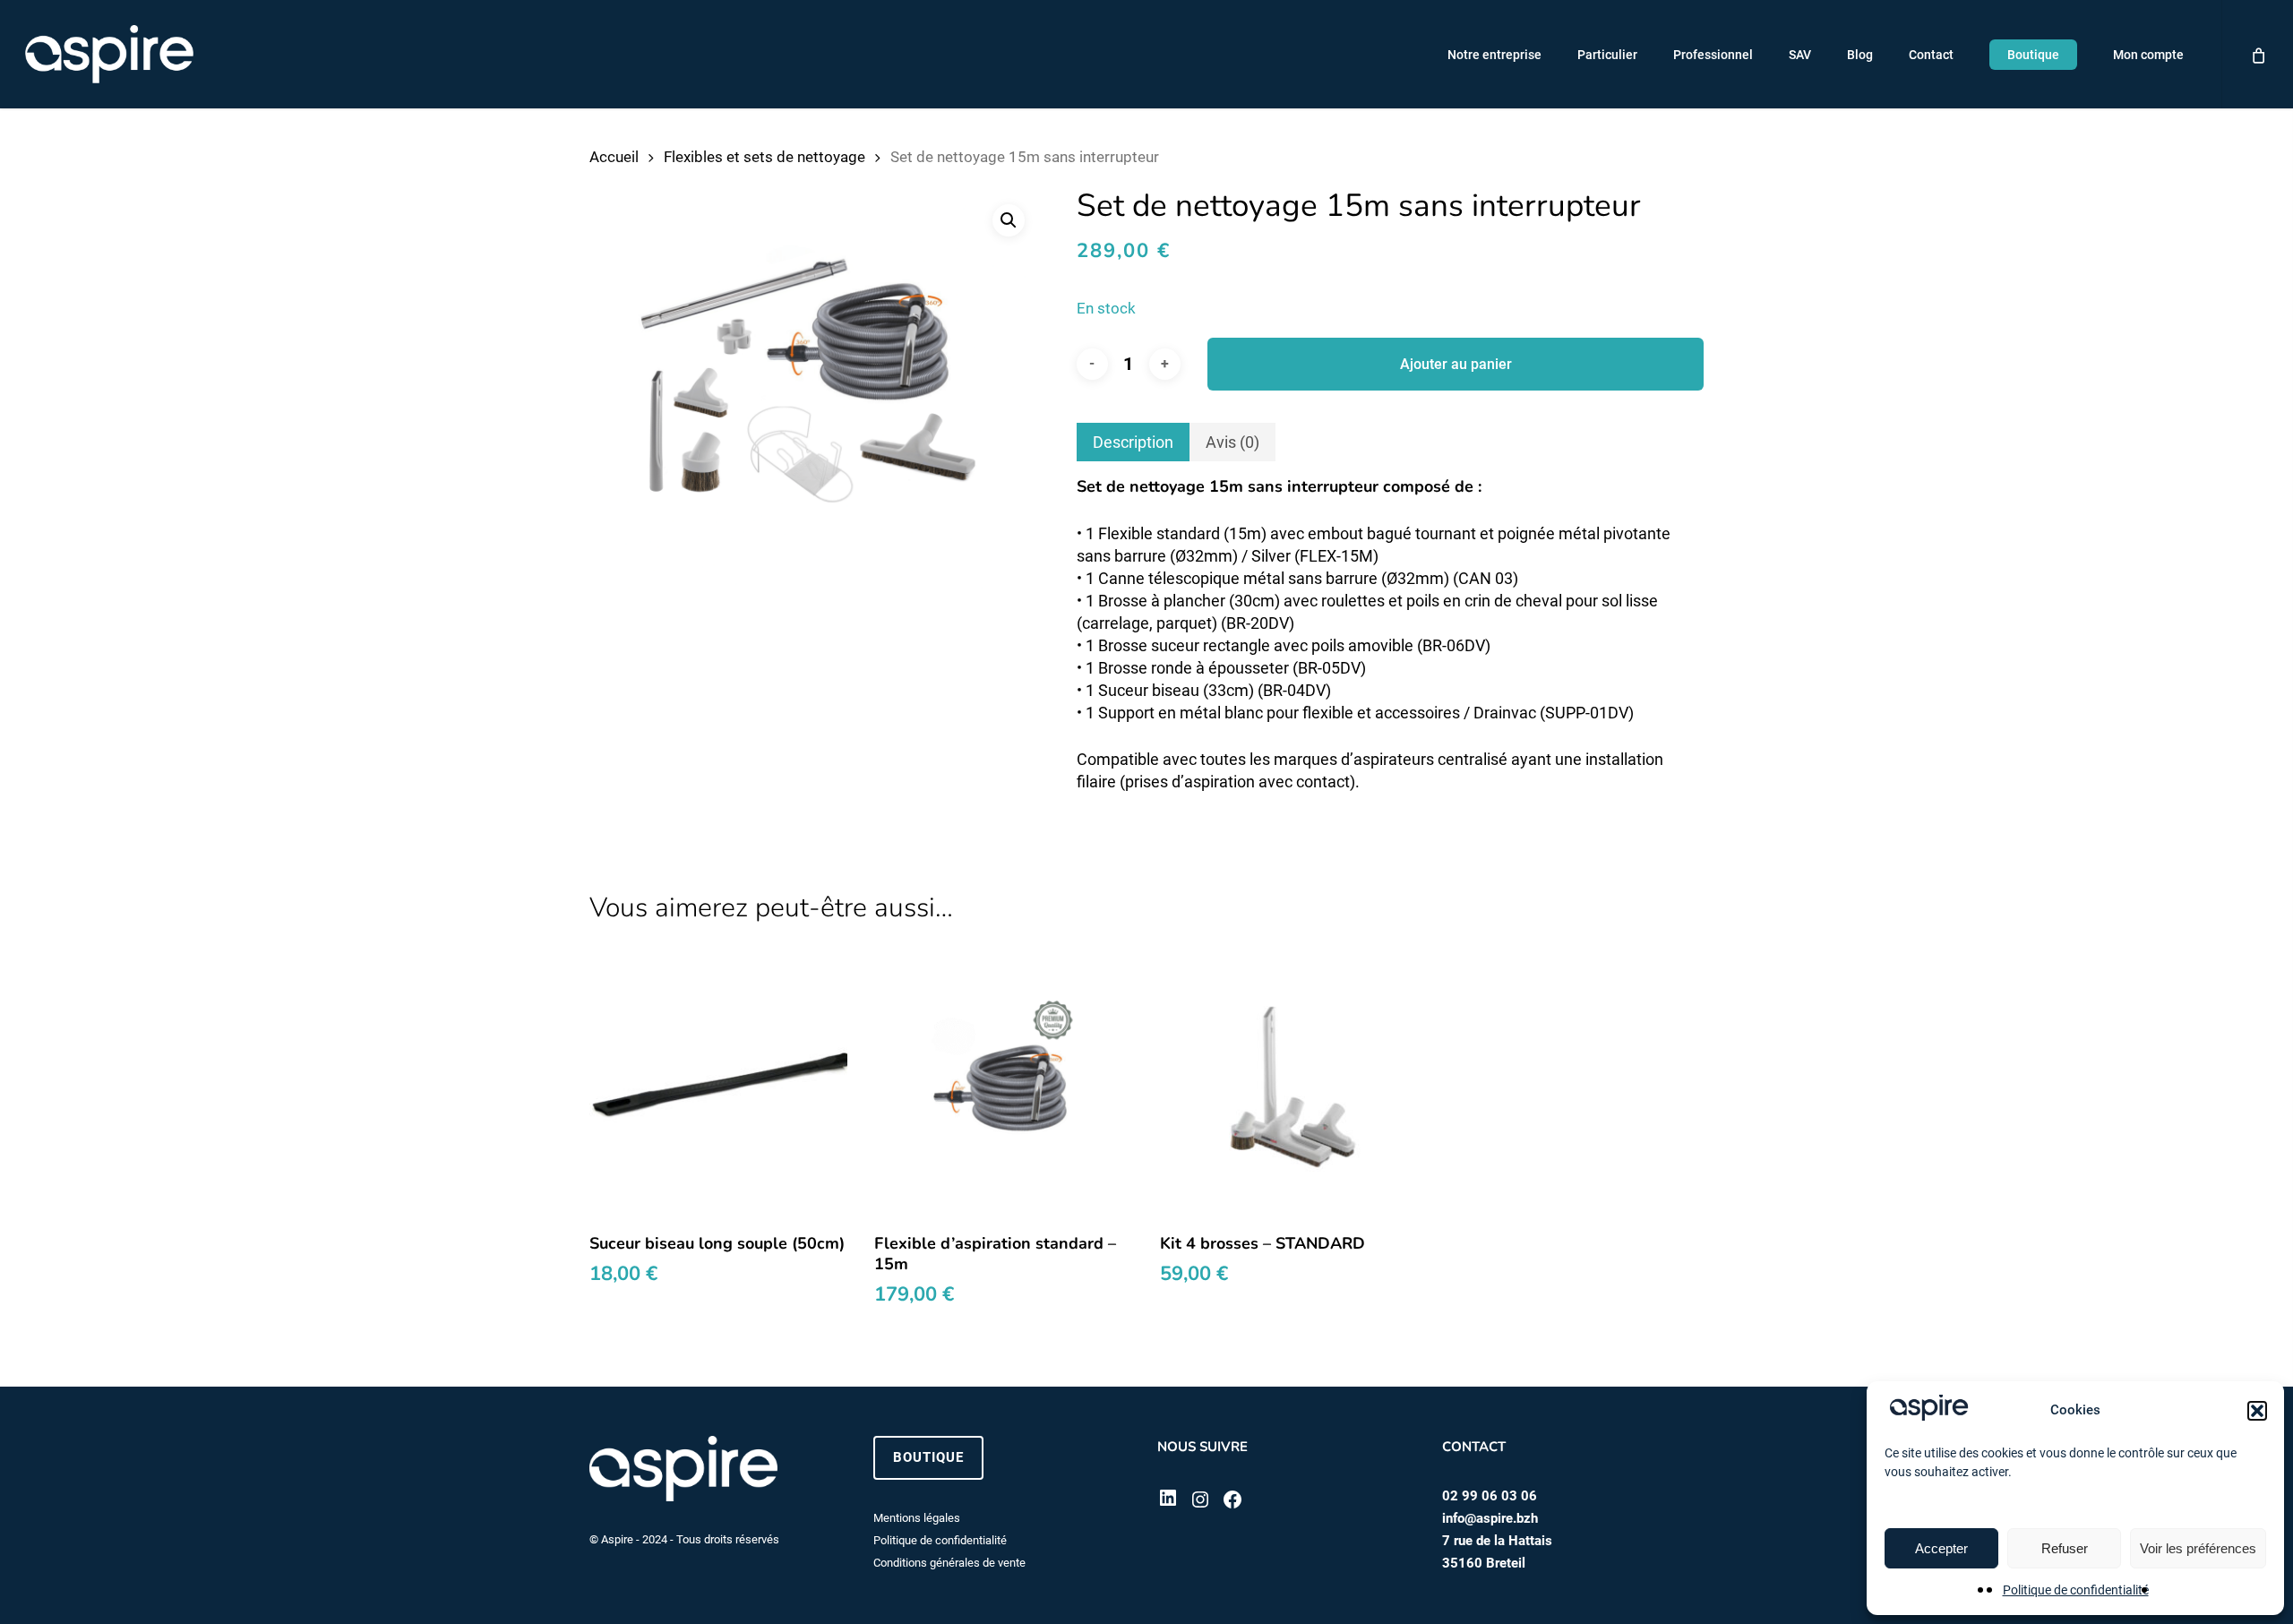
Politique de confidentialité (2076, 1590)
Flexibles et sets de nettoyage (764, 157)
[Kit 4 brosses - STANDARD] (1289, 1087)
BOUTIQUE (928, 1457)
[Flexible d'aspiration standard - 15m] (1004, 1087)
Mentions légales (917, 1518)
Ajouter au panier (1456, 364)
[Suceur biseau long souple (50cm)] (719, 1087)
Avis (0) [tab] (1232, 442)
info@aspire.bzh (1490, 1518)
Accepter (1941, 1548)
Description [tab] (1133, 442)
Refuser (2065, 1548)
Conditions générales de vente (949, 1563)
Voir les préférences (2198, 1548)
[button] (2257, 1411)
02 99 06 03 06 (1490, 1496)
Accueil (614, 157)
